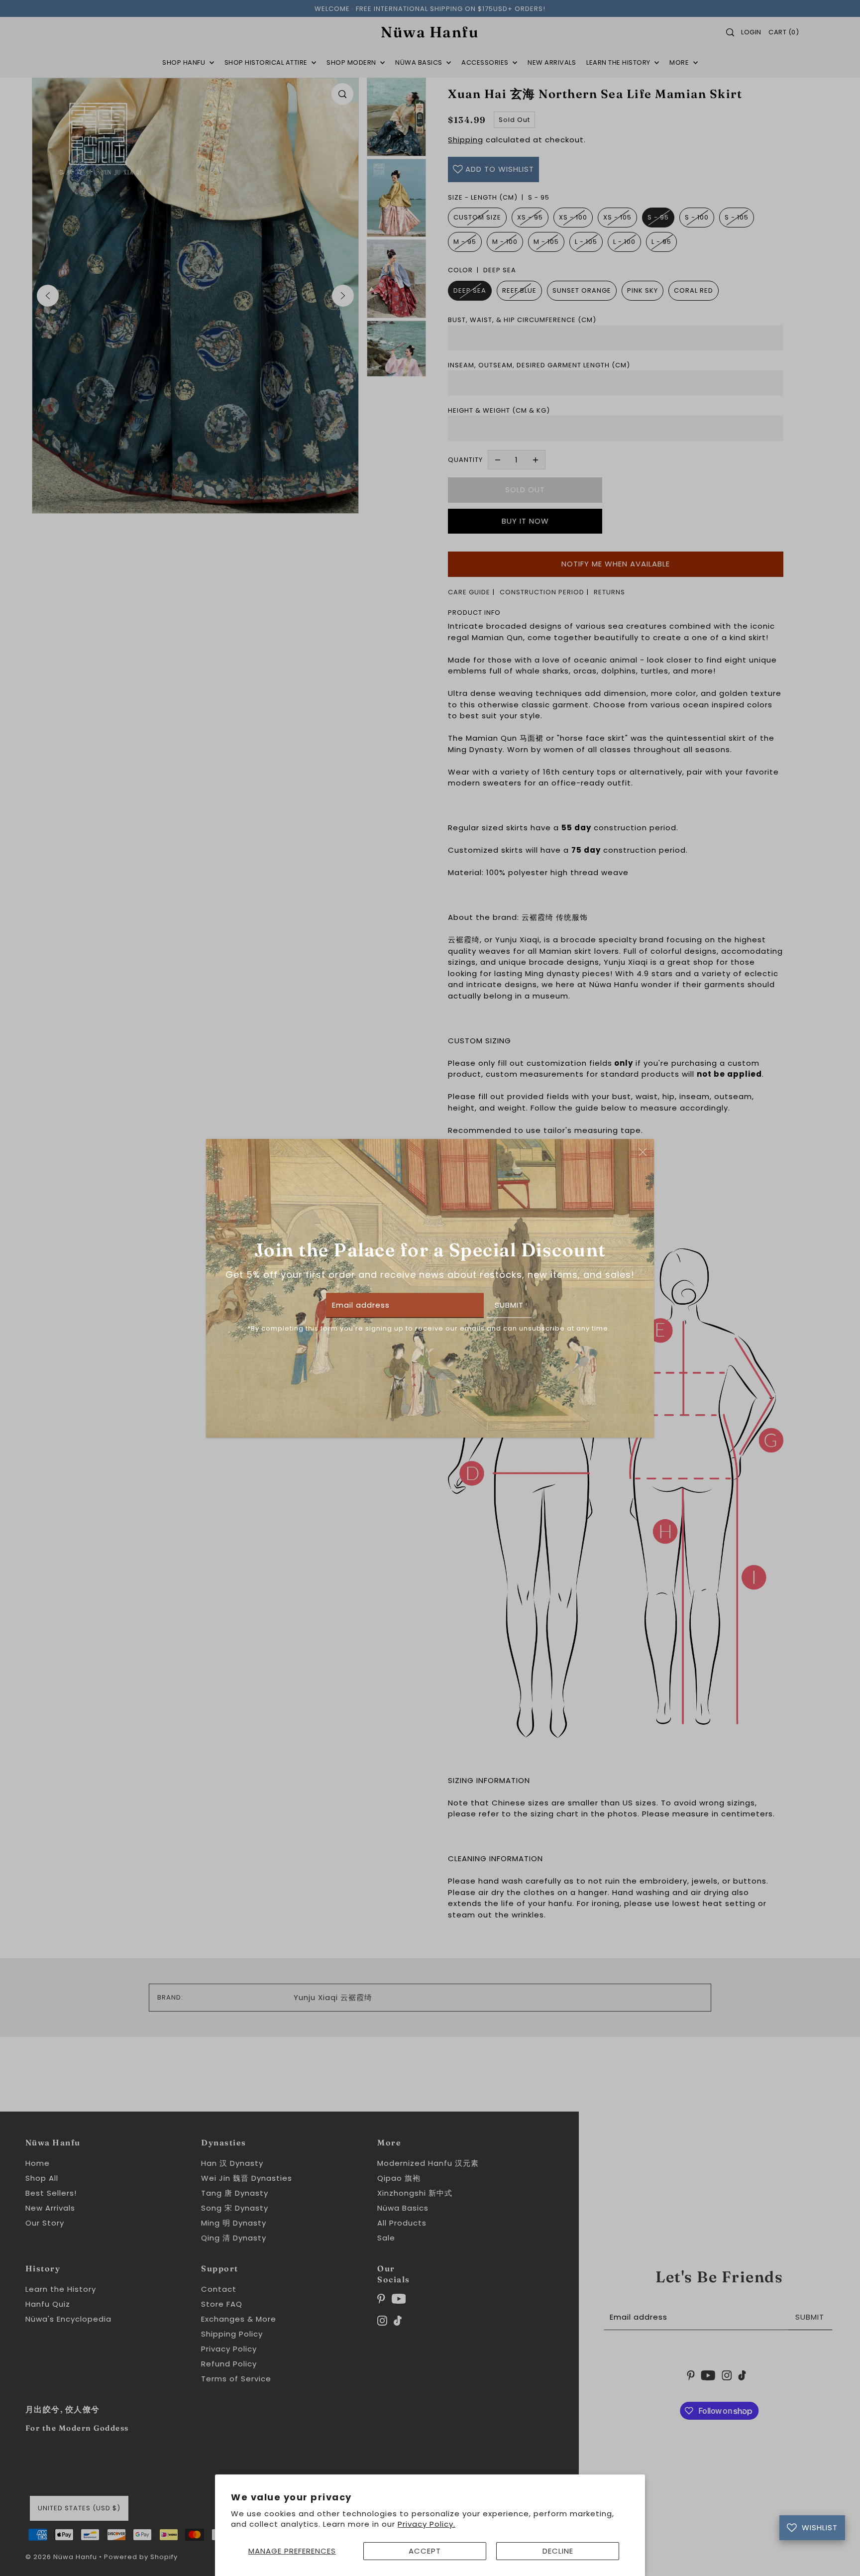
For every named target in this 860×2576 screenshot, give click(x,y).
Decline (558, 2551)
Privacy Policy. (427, 2524)
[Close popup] (643, 1152)
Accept (425, 2551)
